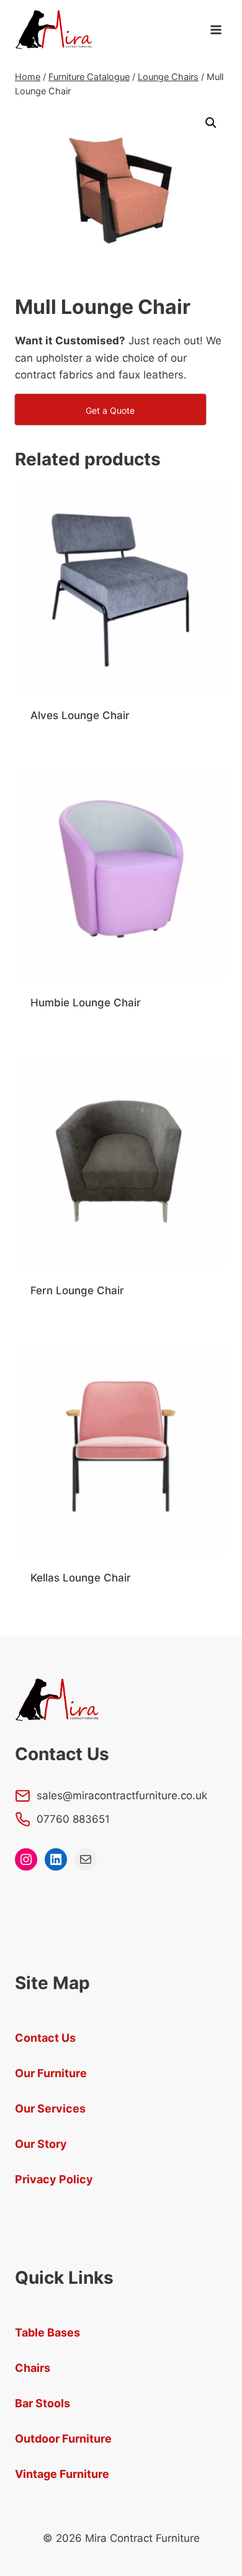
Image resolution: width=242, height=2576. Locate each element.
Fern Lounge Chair (77, 1290)
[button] (211, 123)
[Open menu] (216, 29)
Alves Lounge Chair (80, 715)
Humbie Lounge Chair (86, 1003)
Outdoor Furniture (63, 2439)
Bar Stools (43, 2403)
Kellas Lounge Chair (81, 1578)
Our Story (41, 2144)
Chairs (33, 2368)
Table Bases (47, 2332)
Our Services (50, 2109)
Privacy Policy (54, 2179)
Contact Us (45, 2038)
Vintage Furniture (62, 2474)
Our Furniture (51, 2073)
